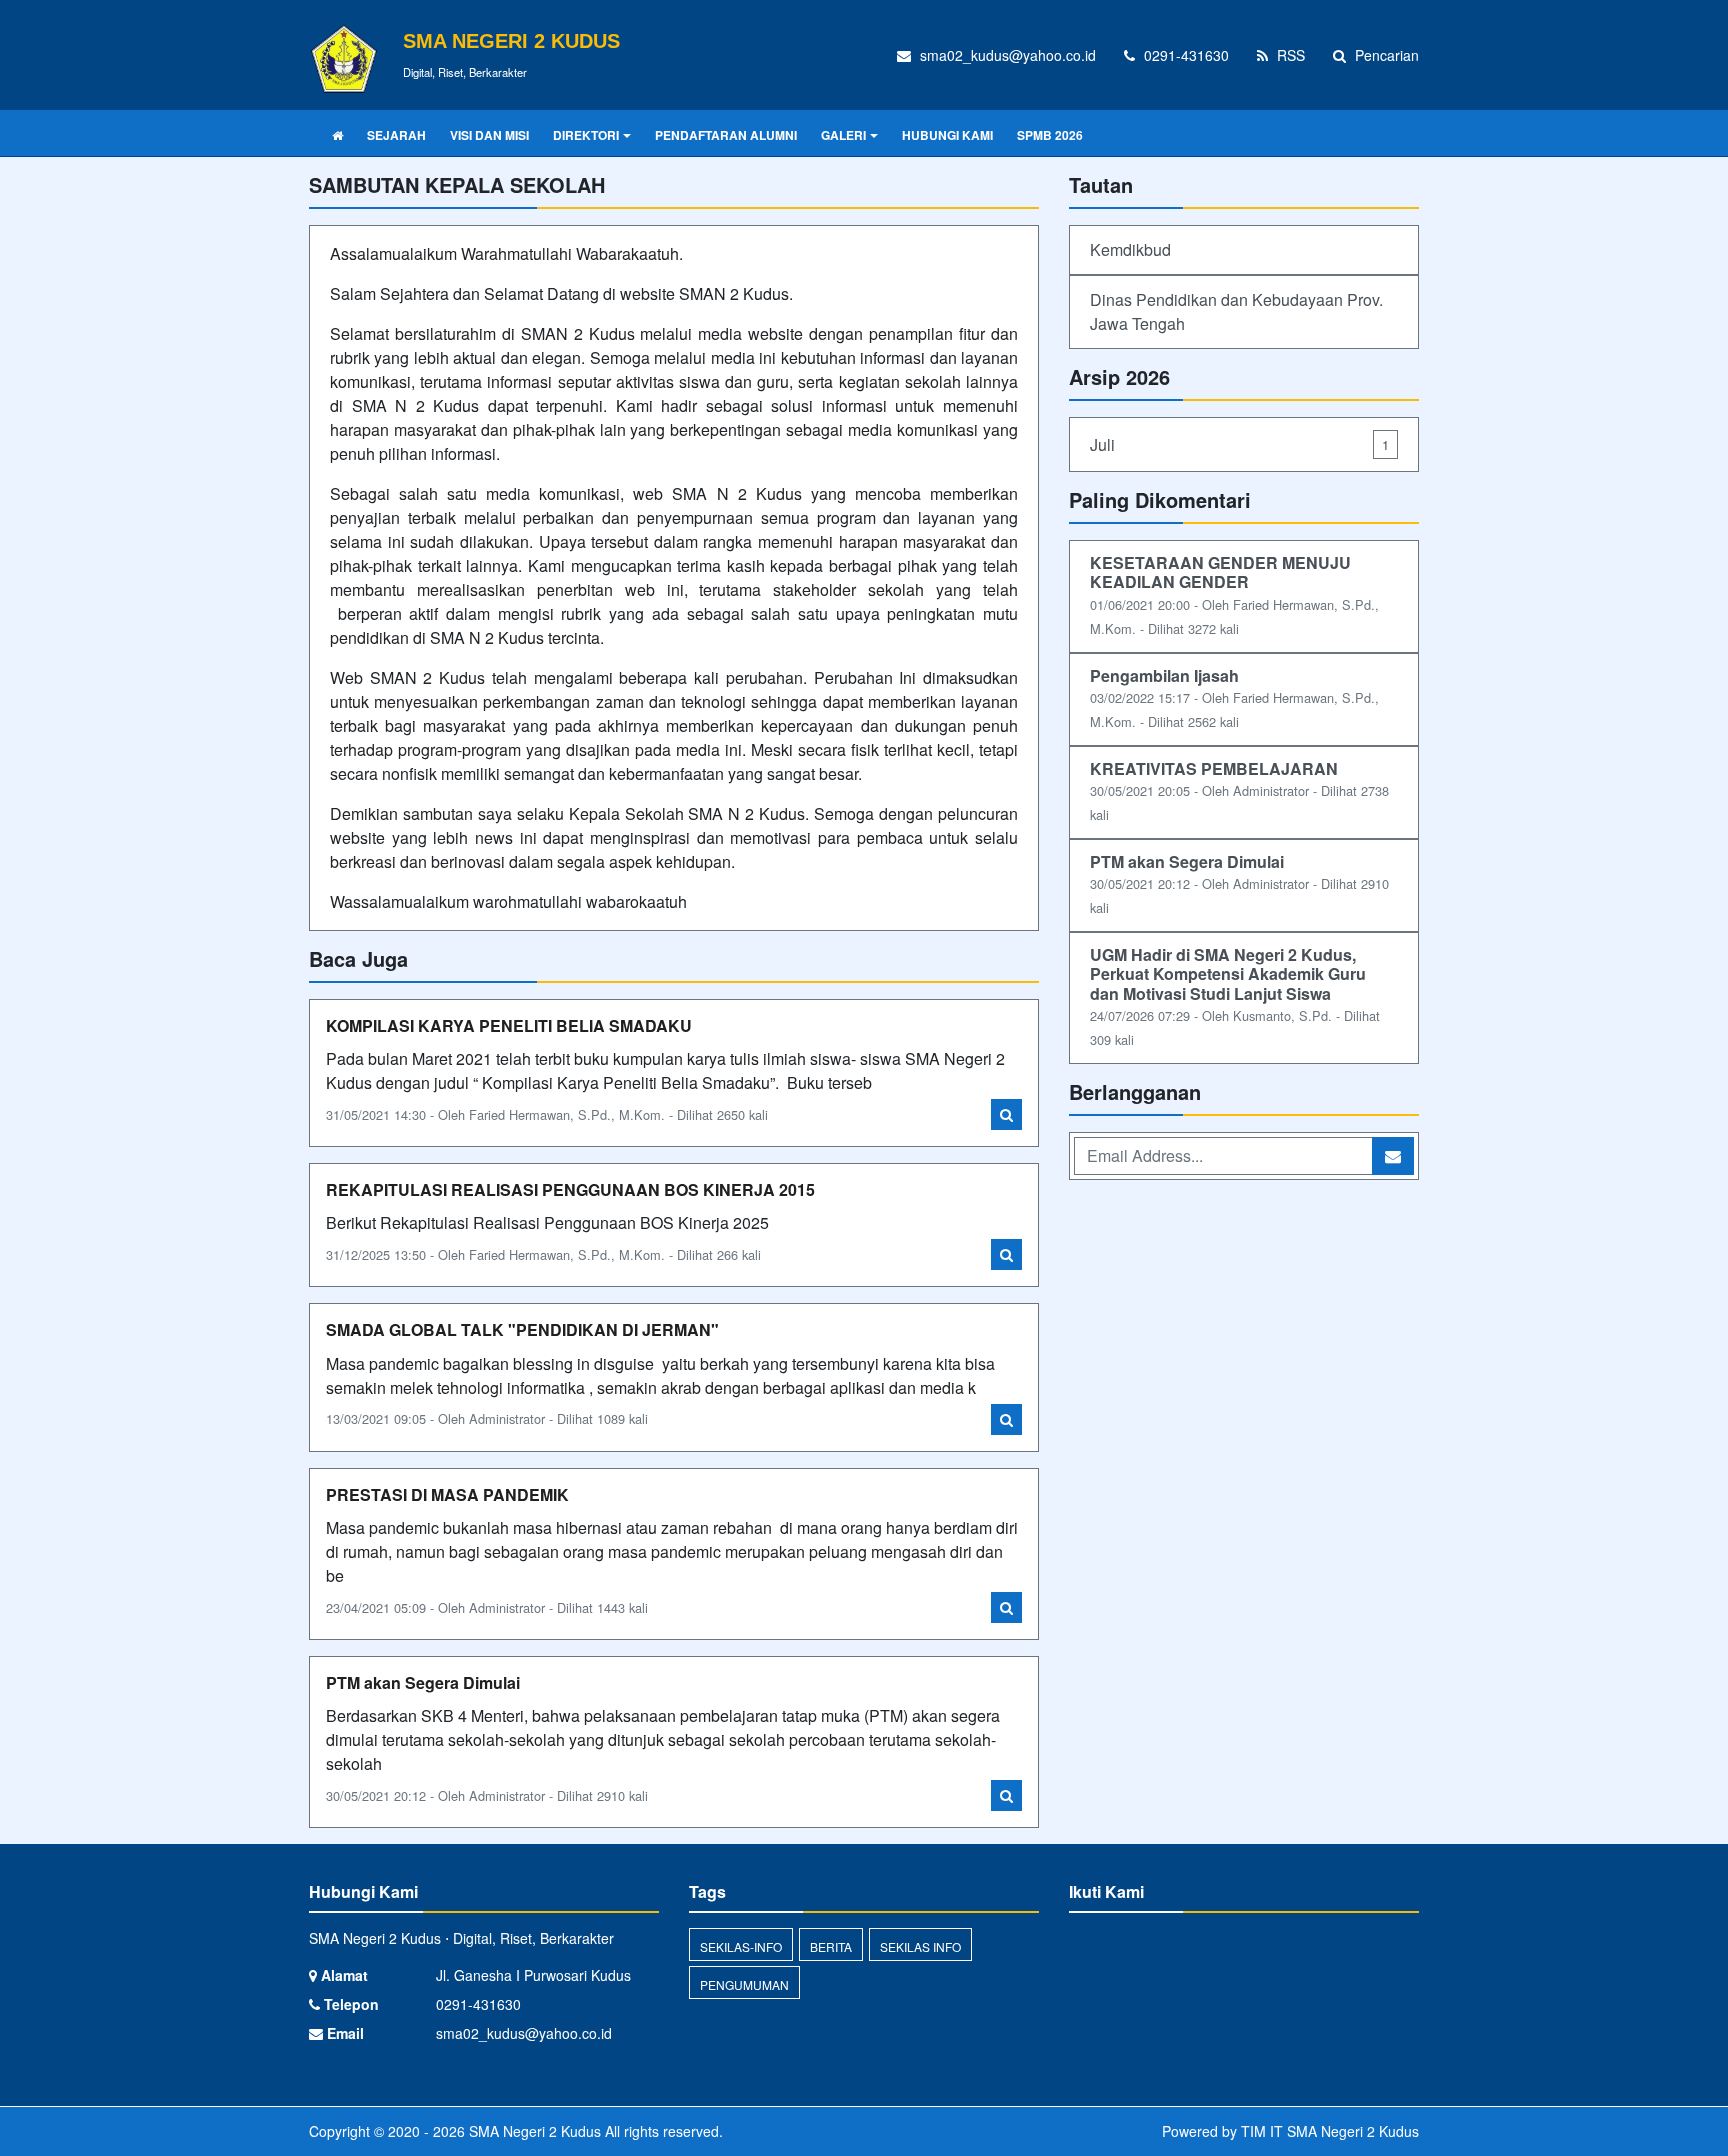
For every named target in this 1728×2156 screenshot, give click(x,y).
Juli (1239, 444)
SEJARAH (396, 135)
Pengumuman (744, 1984)
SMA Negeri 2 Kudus (533, 2131)
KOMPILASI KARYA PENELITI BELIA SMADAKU (509, 1025)
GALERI (843, 135)
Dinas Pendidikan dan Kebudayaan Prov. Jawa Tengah (1236, 311)
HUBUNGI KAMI (947, 135)
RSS (1289, 55)
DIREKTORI (586, 135)
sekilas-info (741, 1946)
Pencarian (1385, 55)
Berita (831, 1946)
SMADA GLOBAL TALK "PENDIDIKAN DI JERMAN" (522, 1329)
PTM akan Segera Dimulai (423, 1682)
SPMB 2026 (1050, 135)
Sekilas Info (920, 1946)
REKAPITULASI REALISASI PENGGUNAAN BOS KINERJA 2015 (570, 1189)
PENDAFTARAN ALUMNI (726, 135)
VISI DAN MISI (489, 135)
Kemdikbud (1130, 249)
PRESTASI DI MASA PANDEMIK (447, 1494)
